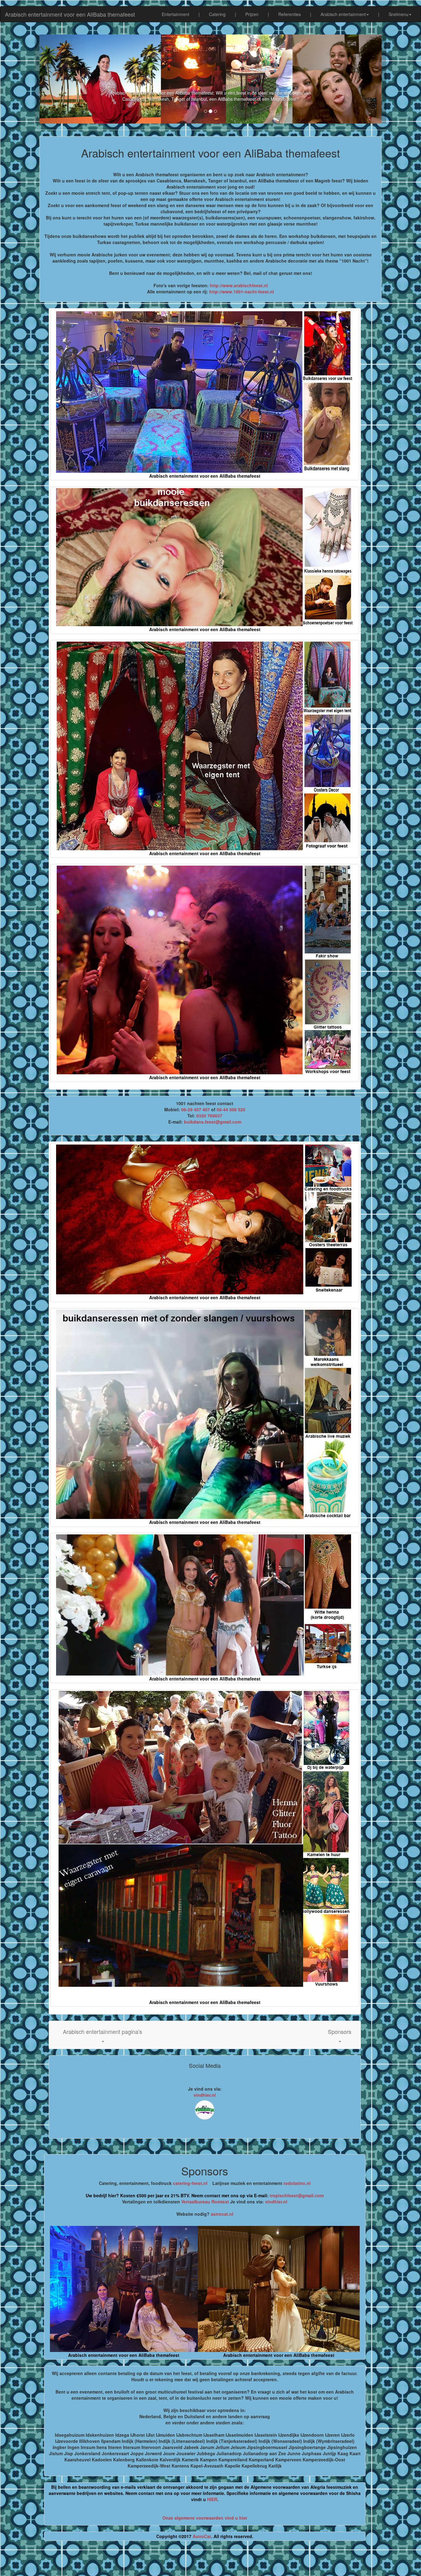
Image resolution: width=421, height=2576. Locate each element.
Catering (217, 14)
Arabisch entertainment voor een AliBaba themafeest (70, 14)
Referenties (290, 14)
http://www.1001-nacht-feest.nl (242, 292)
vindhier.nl (205, 2095)
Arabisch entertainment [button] (343, 14)
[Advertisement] (211, 2561)
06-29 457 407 (196, 1109)
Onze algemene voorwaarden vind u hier (205, 2518)
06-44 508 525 (231, 1109)
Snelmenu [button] (399, 14)
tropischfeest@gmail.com (296, 2195)
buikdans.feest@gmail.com (213, 1122)
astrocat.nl (222, 2214)
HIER (212, 2499)
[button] (102, 2035)
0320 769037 (209, 1116)
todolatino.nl (297, 2183)
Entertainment (176, 14)
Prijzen (252, 14)
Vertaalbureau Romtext (205, 2202)
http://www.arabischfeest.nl (239, 285)
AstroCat (202, 2536)
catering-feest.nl (190, 2183)
